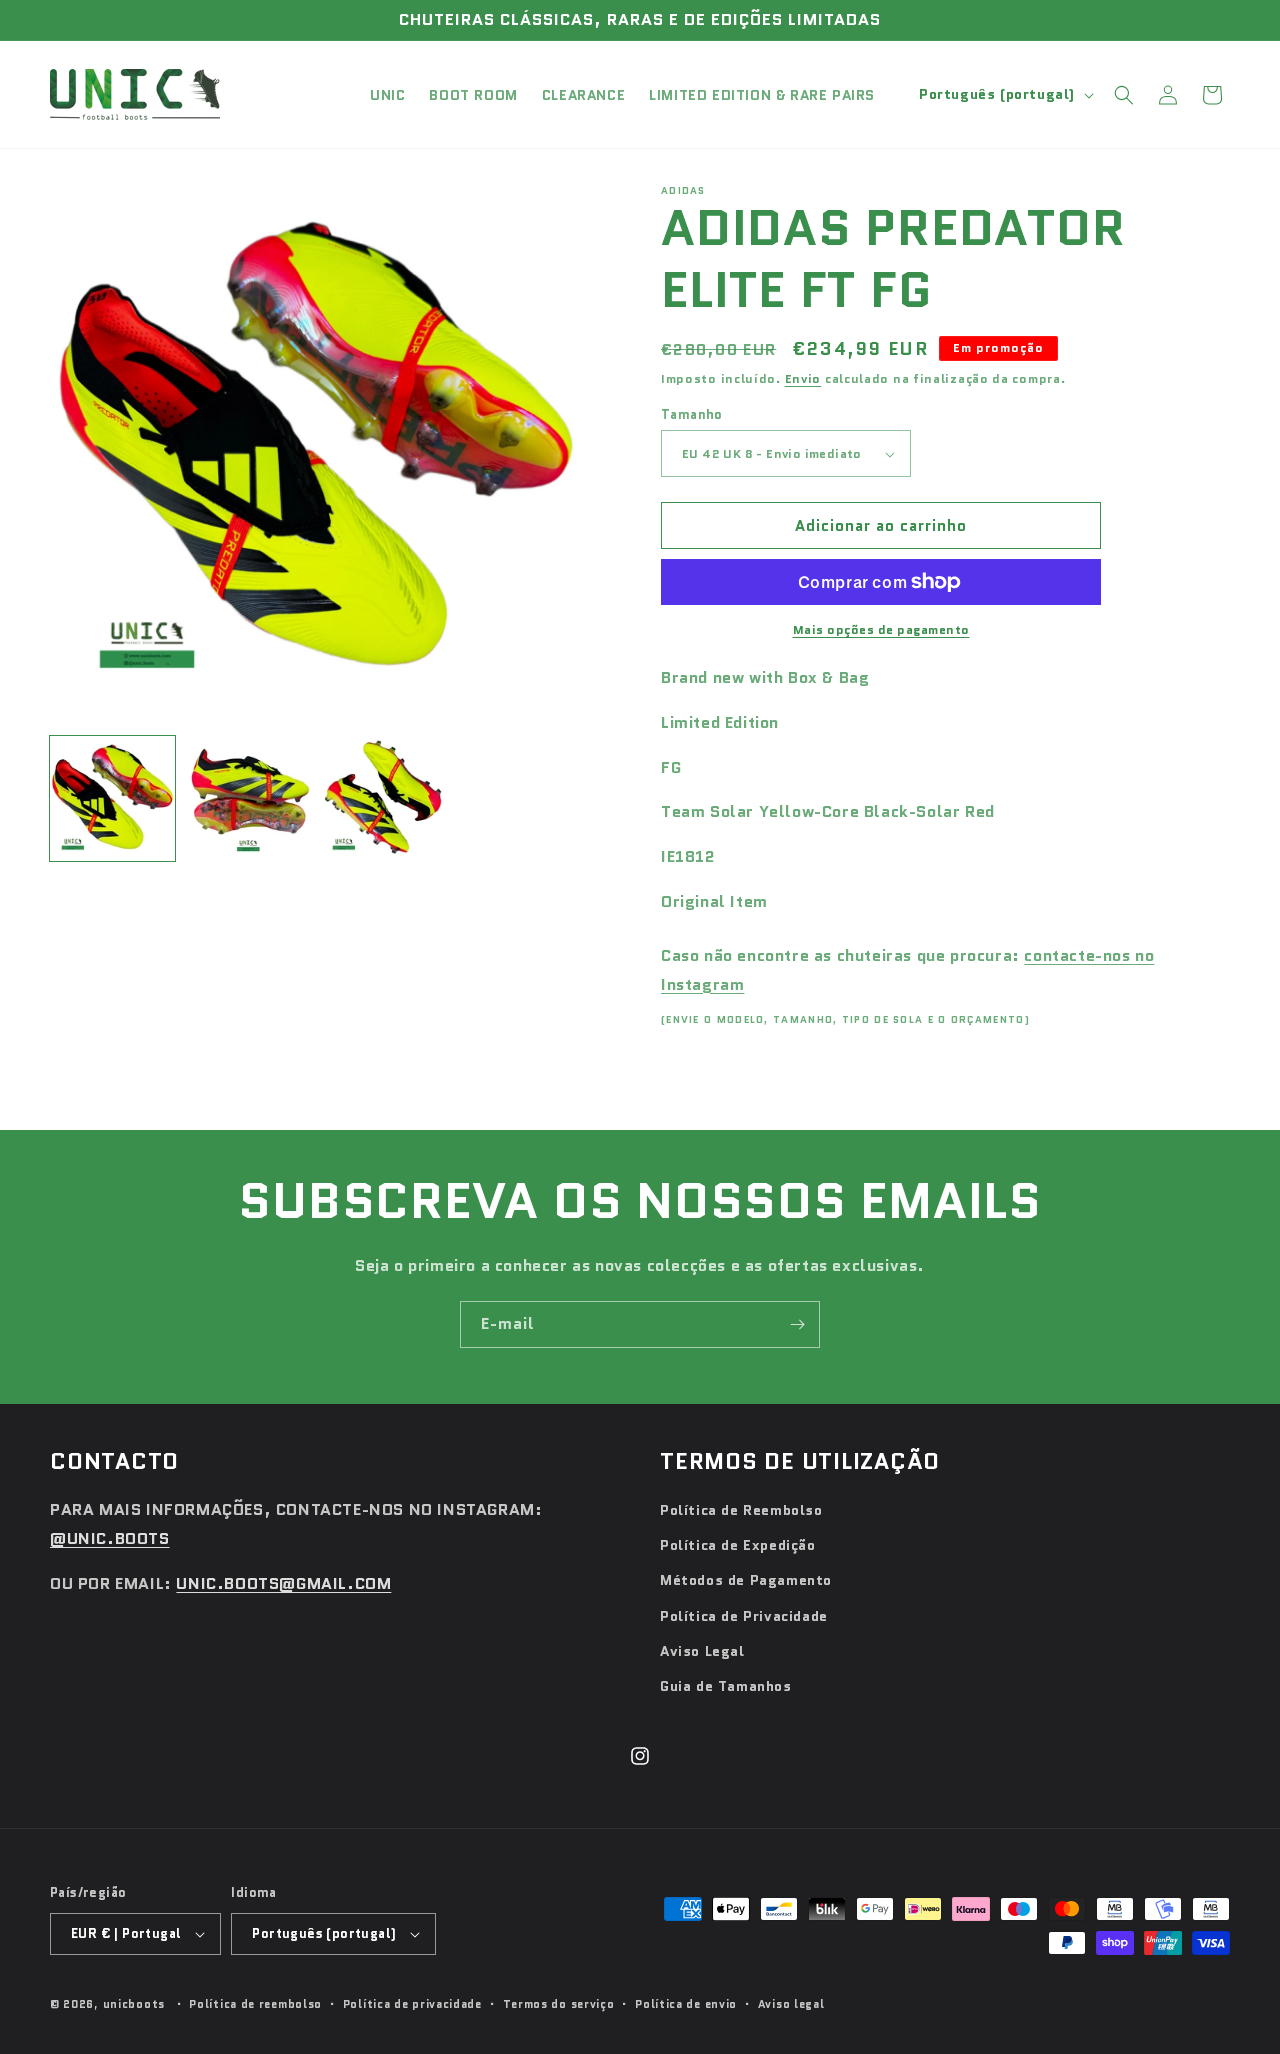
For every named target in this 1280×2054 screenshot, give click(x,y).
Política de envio (686, 2004)
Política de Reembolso (741, 1510)
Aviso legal (791, 2004)
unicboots (134, 2004)
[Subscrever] (797, 1324)
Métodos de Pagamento (746, 1580)
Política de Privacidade (744, 1616)
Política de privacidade (412, 2004)
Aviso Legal (702, 1651)
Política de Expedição (738, 1545)
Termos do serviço (559, 2004)
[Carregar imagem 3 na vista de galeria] (383, 798)
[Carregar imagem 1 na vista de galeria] (112, 798)
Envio (803, 378)
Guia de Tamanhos (726, 1686)
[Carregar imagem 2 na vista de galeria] (247, 798)
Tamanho (692, 414)
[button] (1124, 95)
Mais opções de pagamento (881, 629)
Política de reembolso (255, 2004)
